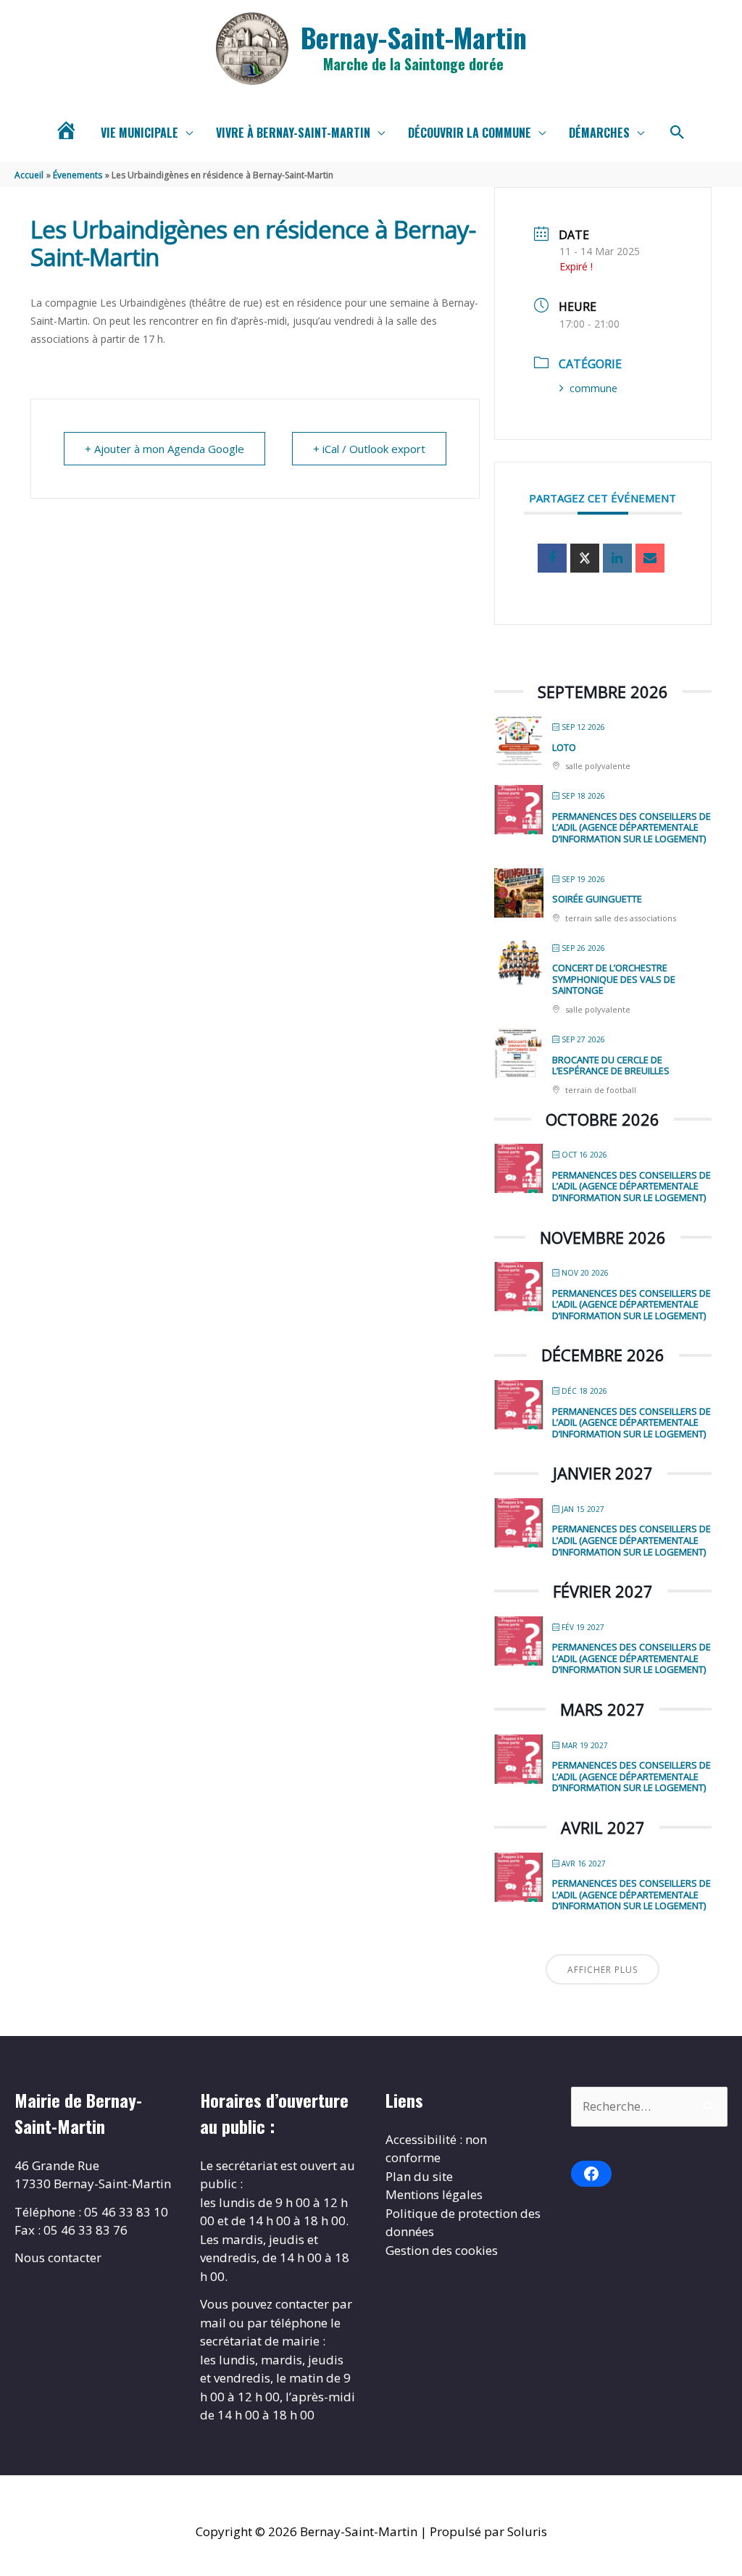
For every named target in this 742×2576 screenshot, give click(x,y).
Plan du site (419, 2176)
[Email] (650, 558)
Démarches (599, 133)
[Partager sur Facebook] (552, 558)
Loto (564, 747)
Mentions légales (434, 2194)
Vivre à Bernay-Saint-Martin (293, 133)
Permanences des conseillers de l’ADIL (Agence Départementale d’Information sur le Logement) (631, 827)
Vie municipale (139, 133)
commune (593, 388)
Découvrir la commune (470, 133)
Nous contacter (58, 2257)
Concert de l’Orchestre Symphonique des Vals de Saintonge (614, 979)
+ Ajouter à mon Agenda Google (164, 449)
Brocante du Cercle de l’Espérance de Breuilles (611, 1065)
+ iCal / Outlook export (369, 449)
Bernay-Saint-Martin (414, 37)
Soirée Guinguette (597, 899)
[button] (678, 133)
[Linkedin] (617, 558)
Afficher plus (603, 1970)
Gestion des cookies (442, 2250)
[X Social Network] (585, 558)
